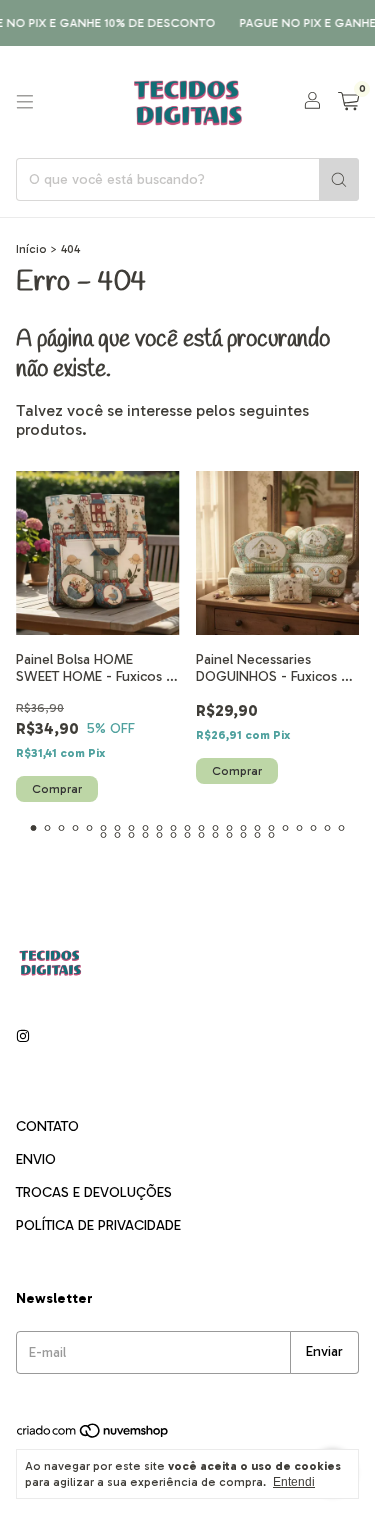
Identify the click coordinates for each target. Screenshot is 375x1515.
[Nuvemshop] (93, 1435)
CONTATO (47, 1126)
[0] (348, 102)
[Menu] (25, 102)
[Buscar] (339, 179)
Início (31, 249)
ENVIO (36, 1159)
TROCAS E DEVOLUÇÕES (94, 1192)
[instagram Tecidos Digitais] (23, 1037)
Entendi (294, 1482)
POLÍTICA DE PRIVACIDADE (98, 1225)
